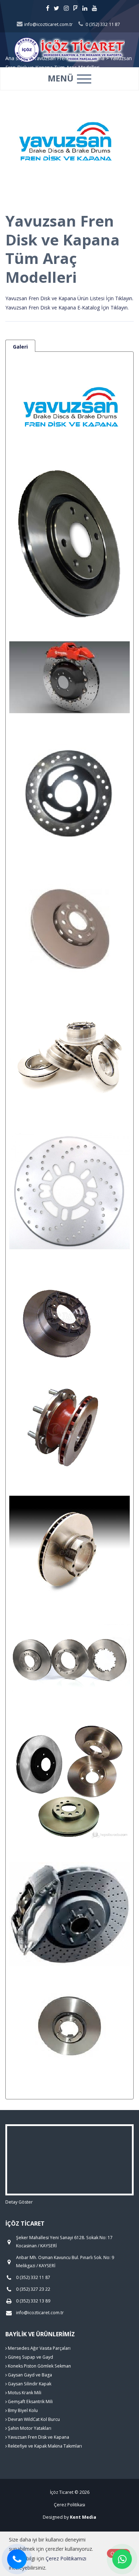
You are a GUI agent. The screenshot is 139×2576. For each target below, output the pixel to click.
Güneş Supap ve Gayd (30, 2357)
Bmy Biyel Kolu (22, 2410)
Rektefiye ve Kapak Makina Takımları (44, 2446)
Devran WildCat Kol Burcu (33, 2419)
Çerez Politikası (69, 2505)
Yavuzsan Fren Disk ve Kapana (38, 2437)
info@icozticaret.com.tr (48, 24)
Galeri (20, 347)
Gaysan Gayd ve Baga (29, 2375)
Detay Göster (19, 2202)
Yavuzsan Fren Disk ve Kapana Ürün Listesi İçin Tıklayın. (69, 298)
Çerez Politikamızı (66, 2558)
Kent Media (83, 2517)
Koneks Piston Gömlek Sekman (39, 2366)
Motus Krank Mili (24, 2393)
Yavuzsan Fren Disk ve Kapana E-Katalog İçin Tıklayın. (67, 308)
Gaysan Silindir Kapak (29, 2384)
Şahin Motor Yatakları (29, 2428)
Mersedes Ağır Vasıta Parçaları (39, 2348)
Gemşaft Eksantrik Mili (30, 2402)
